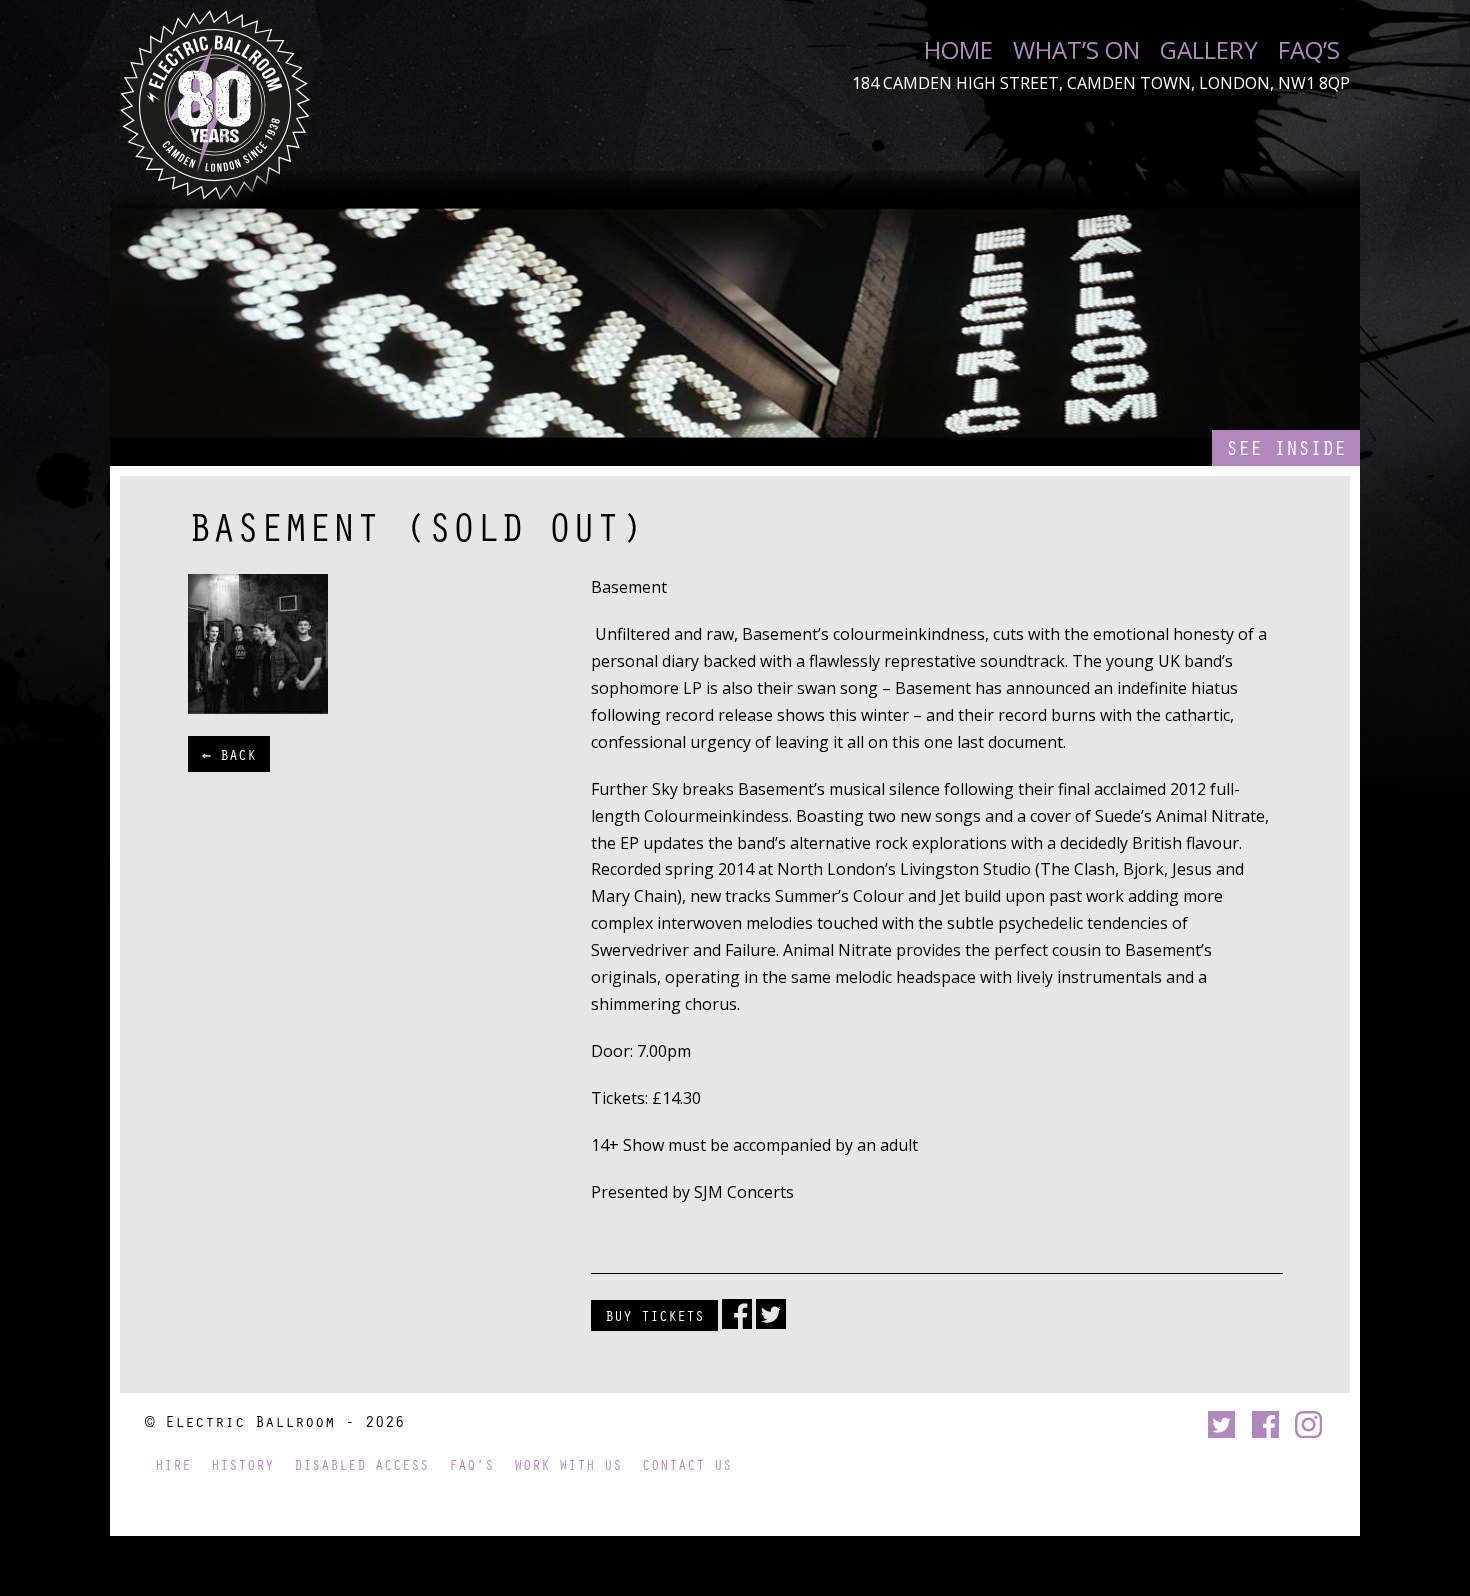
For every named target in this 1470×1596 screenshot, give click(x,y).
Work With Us (568, 1464)
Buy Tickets (654, 1315)
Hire (173, 1464)
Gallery (1209, 50)
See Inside (1286, 447)
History (242, 1464)
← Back (229, 754)
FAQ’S (1309, 50)
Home (958, 50)
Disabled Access (361, 1464)
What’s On (1076, 50)
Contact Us (687, 1464)
